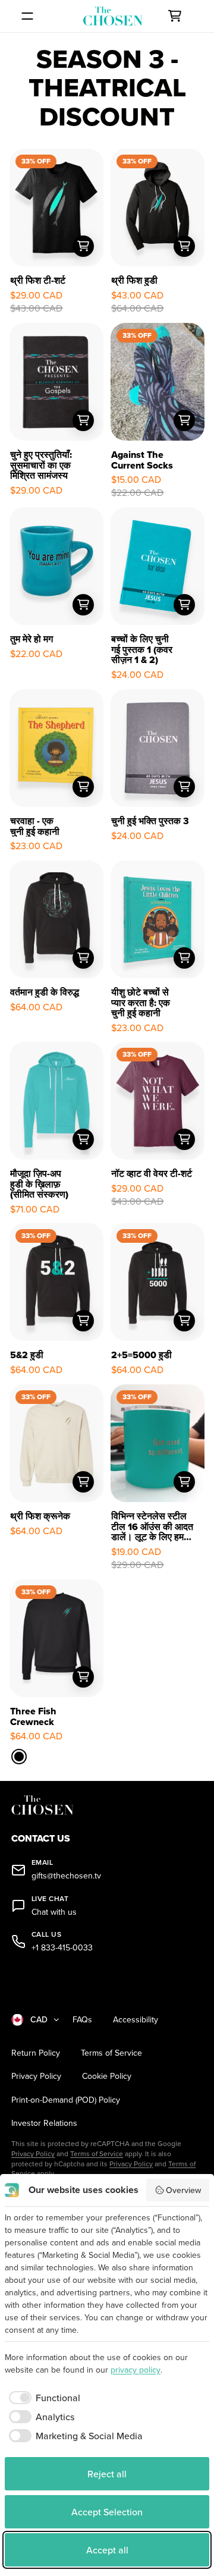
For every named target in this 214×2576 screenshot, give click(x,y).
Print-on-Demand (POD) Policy (66, 2100)
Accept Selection (107, 2512)
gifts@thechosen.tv (66, 1876)
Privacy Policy (36, 2076)
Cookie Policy (107, 2076)
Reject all (107, 2474)
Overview (183, 2190)
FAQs (82, 2020)
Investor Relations (44, 2123)
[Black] (19, 1757)
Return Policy (36, 2053)
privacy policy (136, 2370)
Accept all (107, 2550)
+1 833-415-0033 (62, 1948)
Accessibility (136, 2020)
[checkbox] (43, 2398)
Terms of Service (111, 2053)
